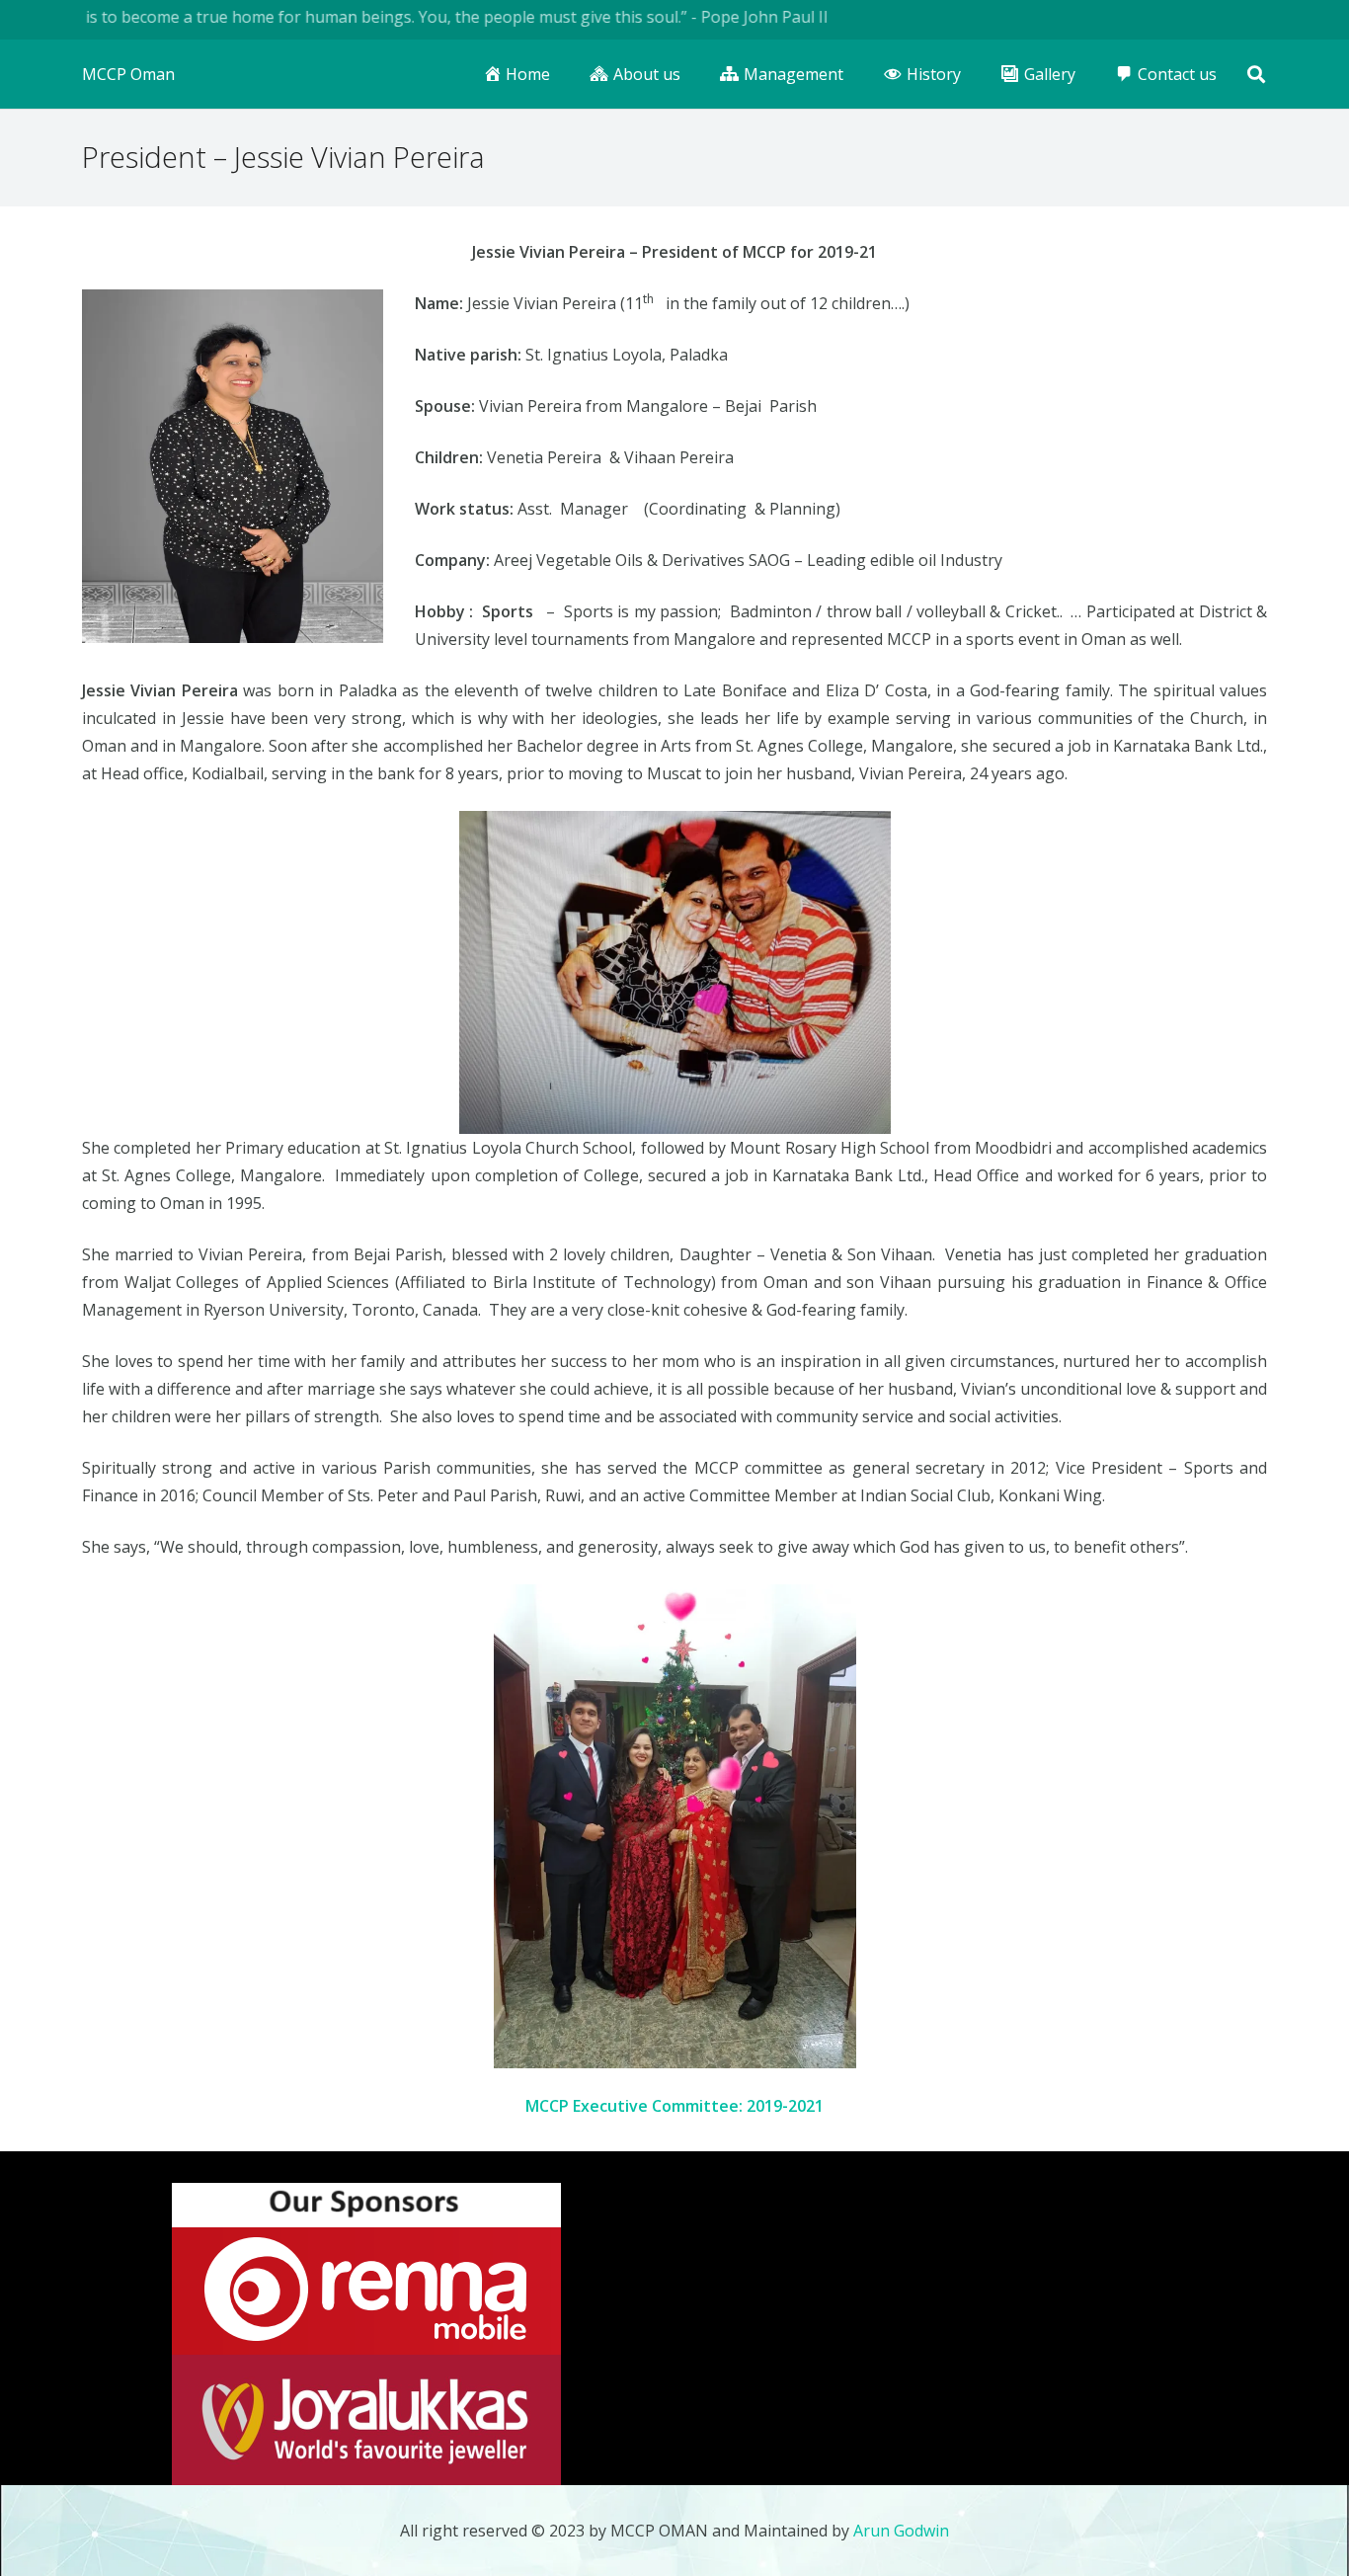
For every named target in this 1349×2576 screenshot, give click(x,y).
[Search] (1256, 75)
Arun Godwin (901, 2531)
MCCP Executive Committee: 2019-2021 (674, 2106)
